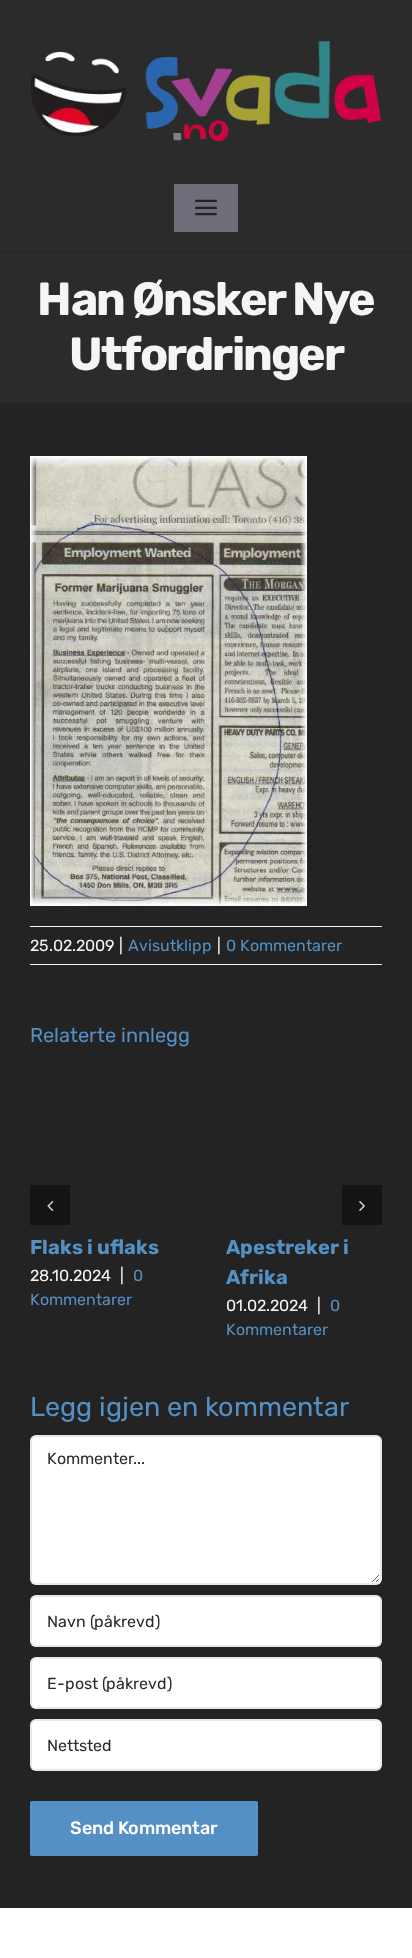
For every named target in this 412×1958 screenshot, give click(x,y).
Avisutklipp (170, 945)
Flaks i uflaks (94, 1247)
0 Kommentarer (284, 945)
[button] (50, 1205)
